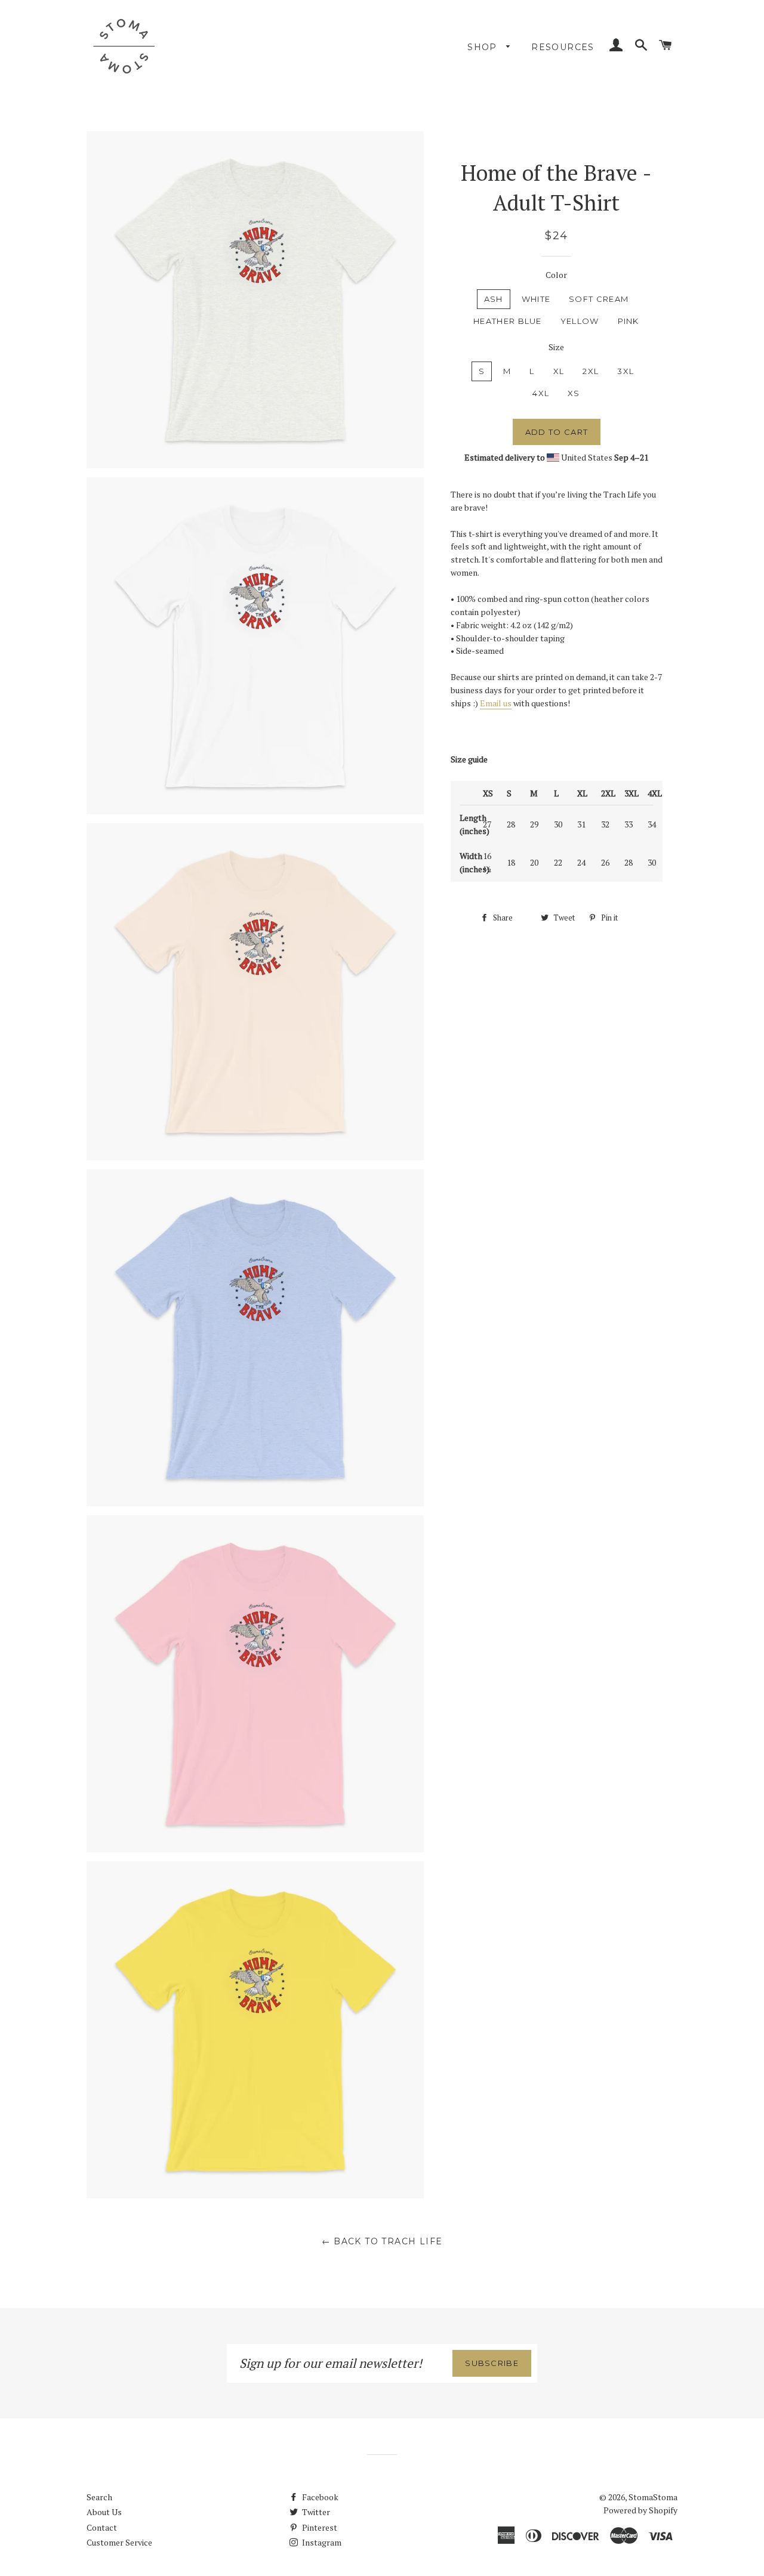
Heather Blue (508, 321)
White (536, 299)
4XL (541, 393)
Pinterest (319, 2527)
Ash (494, 299)
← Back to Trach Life (382, 2241)
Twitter (315, 2512)
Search (99, 2497)
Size (556, 347)
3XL (626, 371)
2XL (591, 371)
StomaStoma (653, 2497)
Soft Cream (599, 299)
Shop (484, 47)
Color (556, 275)
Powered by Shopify (640, 2510)
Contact (102, 2527)
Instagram (321, 2542)
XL (559, 371)
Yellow (580, 321)
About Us (104, 2512)
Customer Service (119, 2542)
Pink (629, 321)
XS (574, 393)
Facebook (319, 2497)
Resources (563, 47)
